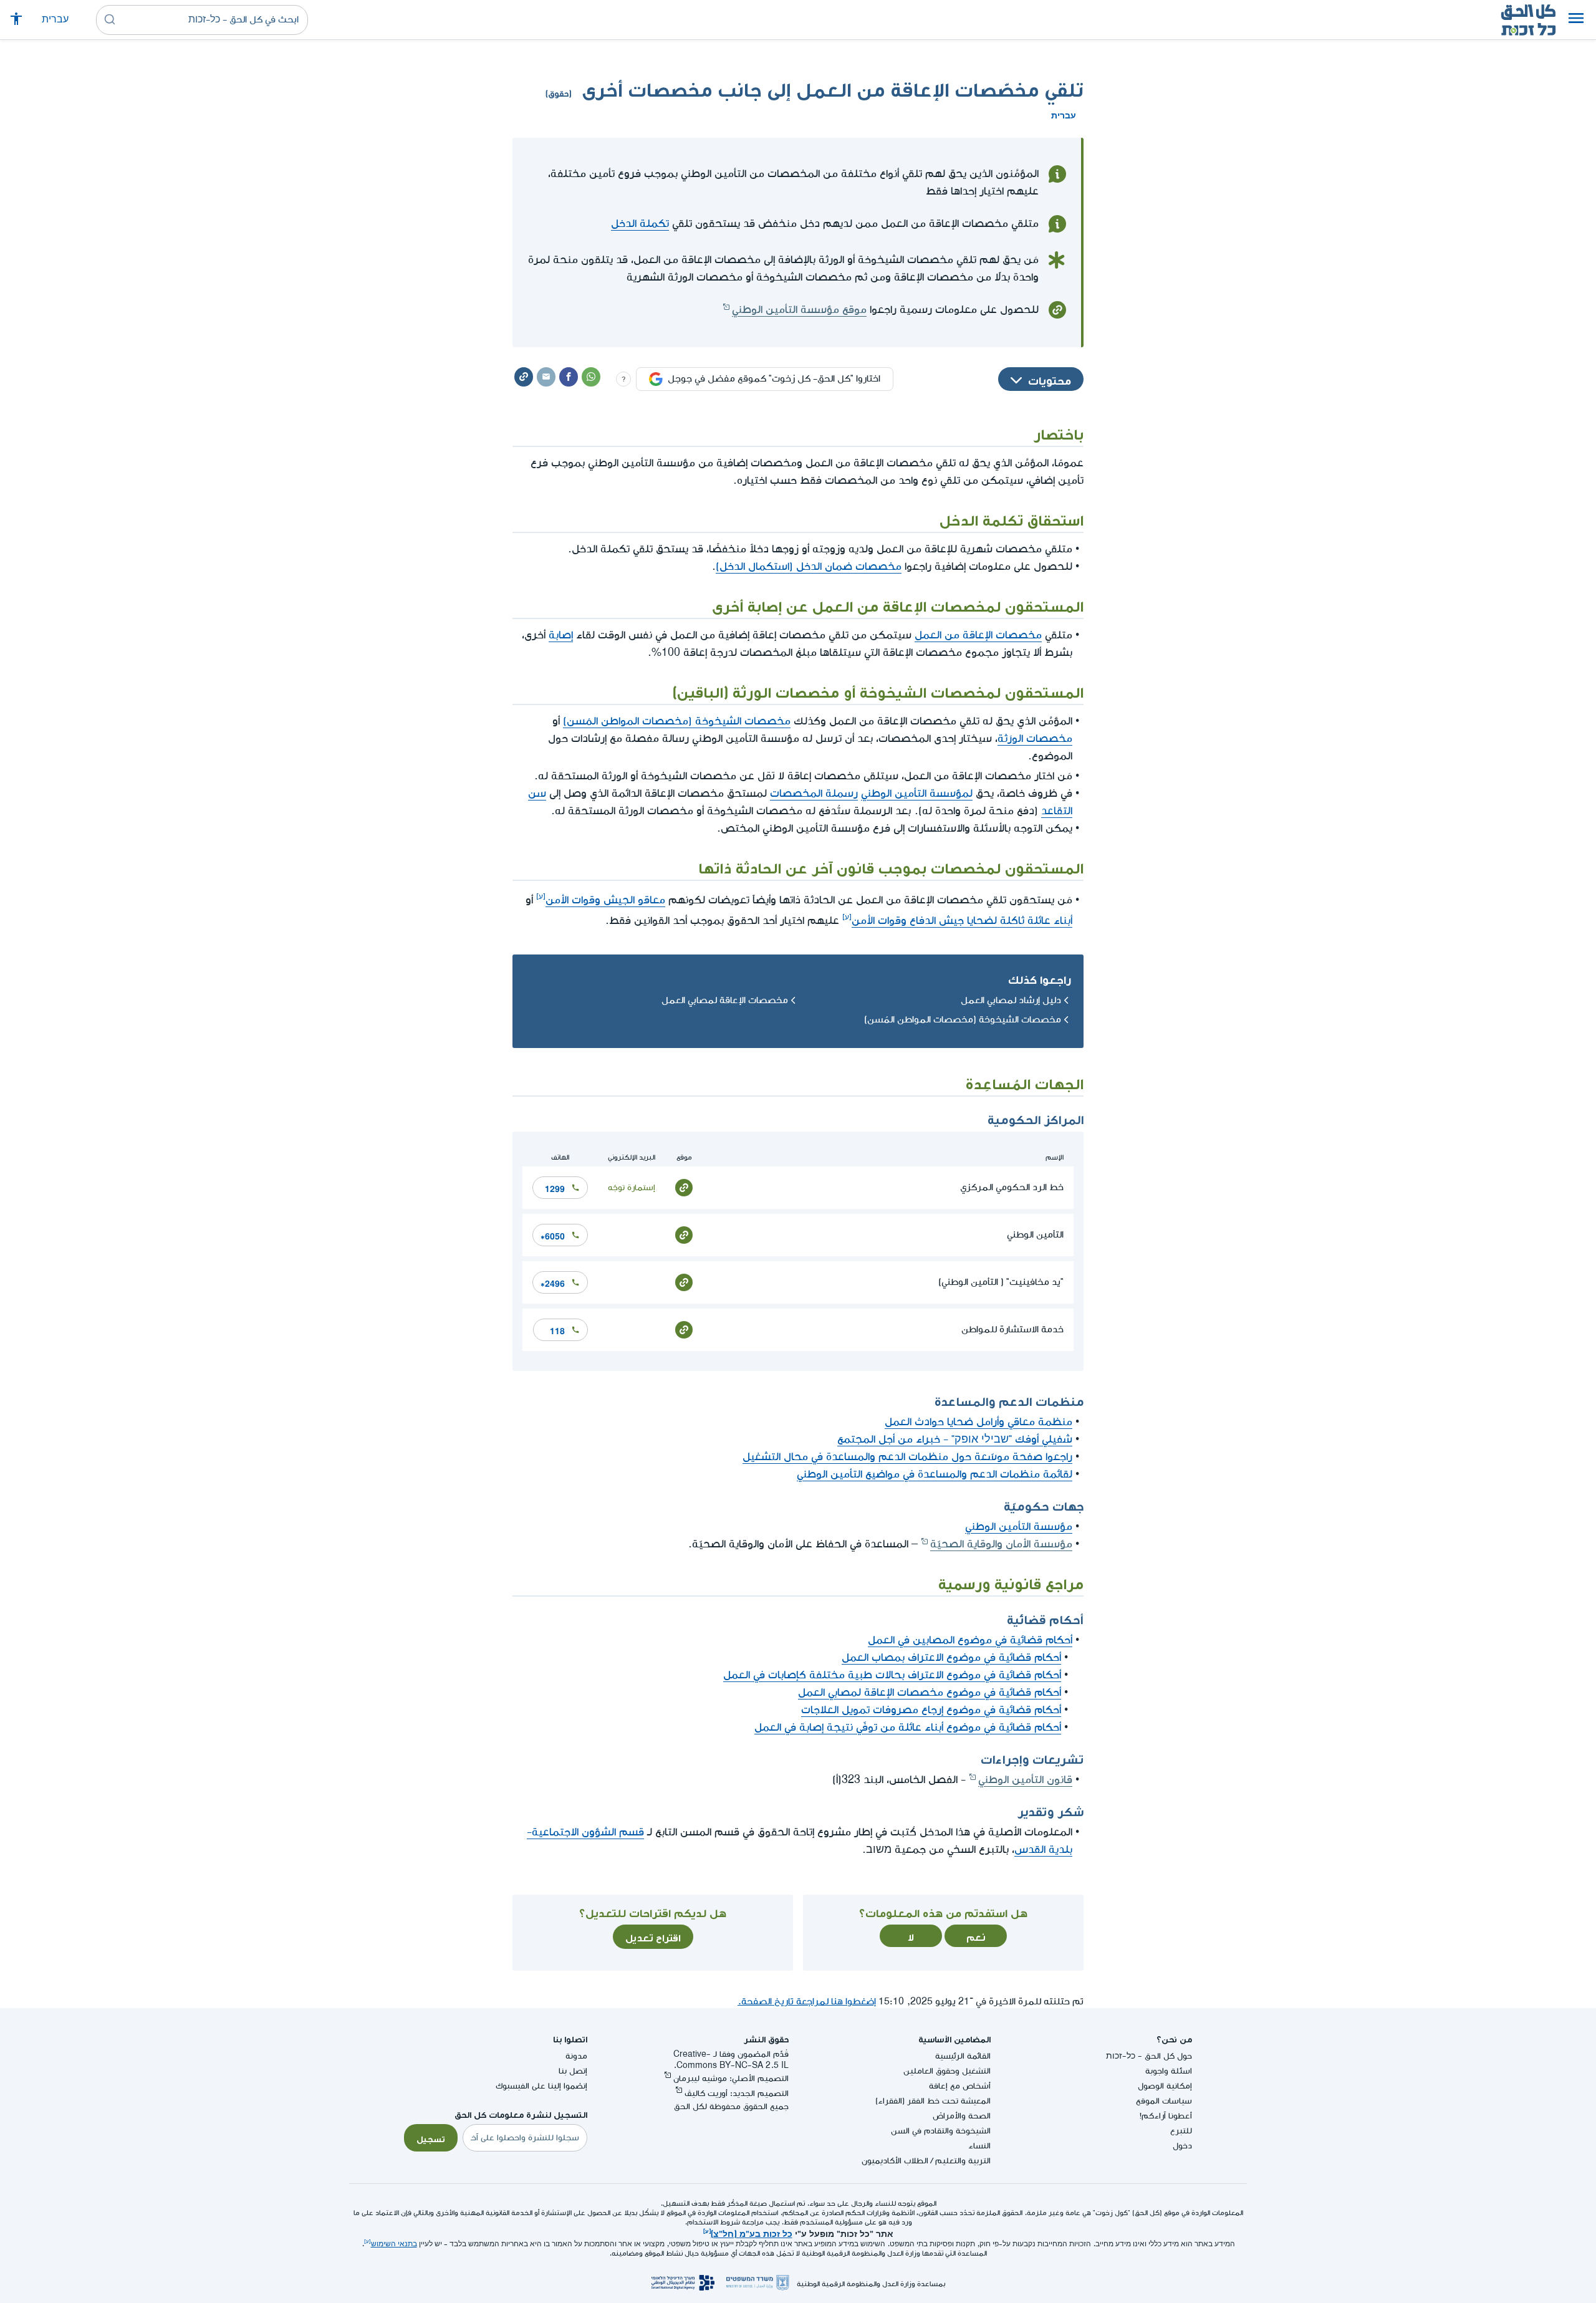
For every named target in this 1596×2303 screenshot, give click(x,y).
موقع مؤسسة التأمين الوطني (799, 310)
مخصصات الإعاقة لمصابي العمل (725, 1000)
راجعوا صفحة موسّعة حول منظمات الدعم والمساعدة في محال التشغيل (907, 1457)
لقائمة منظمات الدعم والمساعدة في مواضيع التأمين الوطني (935, 1474)
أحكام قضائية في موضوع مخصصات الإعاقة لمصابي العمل (930, 1692)
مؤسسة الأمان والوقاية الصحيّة (1001, 1544)
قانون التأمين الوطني (1025, 1780)
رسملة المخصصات (814, 793)
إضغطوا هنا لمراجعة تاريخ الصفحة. (807, 2002)
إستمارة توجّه (632, 1187)
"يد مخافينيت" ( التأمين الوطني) (1001, 1282)
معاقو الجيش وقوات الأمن (605, 900)
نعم (976, 1936)
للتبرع (1181, 2131)
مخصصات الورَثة (1035, 738)
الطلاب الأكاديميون (895, 2161)
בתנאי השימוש (394, 2244)
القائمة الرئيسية (963, 2056)
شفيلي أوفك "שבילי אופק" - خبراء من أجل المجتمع (955, 1439)
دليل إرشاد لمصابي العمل (1011, 1000)
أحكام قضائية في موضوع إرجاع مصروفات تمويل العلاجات (931, 1710)
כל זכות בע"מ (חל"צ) (752, 2233)
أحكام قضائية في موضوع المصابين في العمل (970, 1640)
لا (911, 1936)
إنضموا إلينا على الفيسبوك (541, 2086)
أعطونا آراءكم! (1166, 2116)
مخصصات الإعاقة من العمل (978, 635)
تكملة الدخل (640, 224)
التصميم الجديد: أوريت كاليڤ (737, 2093)
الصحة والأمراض (962, 2116)
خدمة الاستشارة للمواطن (1012, 1329)
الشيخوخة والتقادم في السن (941, 2131)
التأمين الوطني (1035, 1235)
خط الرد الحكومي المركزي (1012, 1187)
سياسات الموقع (1164, 2101)
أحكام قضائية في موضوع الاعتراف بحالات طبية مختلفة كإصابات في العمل (892, 1675)
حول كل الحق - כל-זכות (1149, 2056)
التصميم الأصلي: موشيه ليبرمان (731, 2078)
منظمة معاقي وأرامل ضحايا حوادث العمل (978, 1422)
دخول (1182, 2146)
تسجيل (431, 2138)
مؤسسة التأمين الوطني (1019, 1527)
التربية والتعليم (963, 2161)
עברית (55, 20)
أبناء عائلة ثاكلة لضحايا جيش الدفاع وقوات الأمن (962, 921)
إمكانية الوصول (1165, 2086)
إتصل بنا (573, 2071)
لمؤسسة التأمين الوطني (917, 793)
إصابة (561, 635)
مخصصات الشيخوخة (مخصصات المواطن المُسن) (677, 721)
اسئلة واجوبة (1169, 2071)
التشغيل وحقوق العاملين (947, 2071)
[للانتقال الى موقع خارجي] (684, 1187)
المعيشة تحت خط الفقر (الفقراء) (933, 2101)
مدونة (576, 2056)
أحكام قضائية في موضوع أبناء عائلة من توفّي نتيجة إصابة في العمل (908, 1727)
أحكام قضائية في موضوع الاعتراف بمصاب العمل (951, 1657)
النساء (979, 2146)
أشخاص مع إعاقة (960, 2086)
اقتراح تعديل (653, 1936)
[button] (1576, 20)
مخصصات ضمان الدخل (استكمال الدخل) (809, 566)
